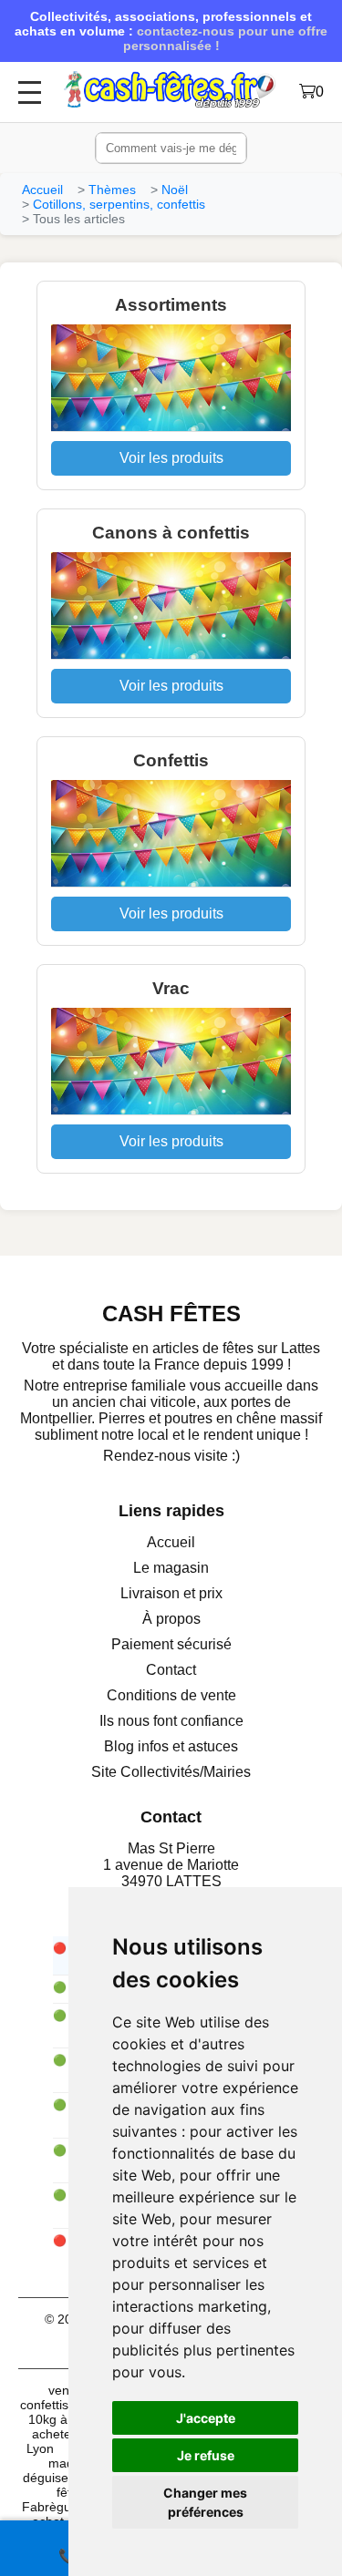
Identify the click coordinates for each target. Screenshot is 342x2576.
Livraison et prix (171, 1593)
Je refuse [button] (206, 2455)
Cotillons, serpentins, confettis (119, 204)
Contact (171, 1670)
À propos (171, 1619)
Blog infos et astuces (171, 1746)
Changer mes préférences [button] (205, 2502)
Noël (175, 190)
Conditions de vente (171, 1695)
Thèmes (112, 190)
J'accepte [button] (206, 2418)
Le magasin (171, 1568)
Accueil (42, 190)
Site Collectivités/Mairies (171, 1772)
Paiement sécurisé (171, 1644)
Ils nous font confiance (171, 1721)
